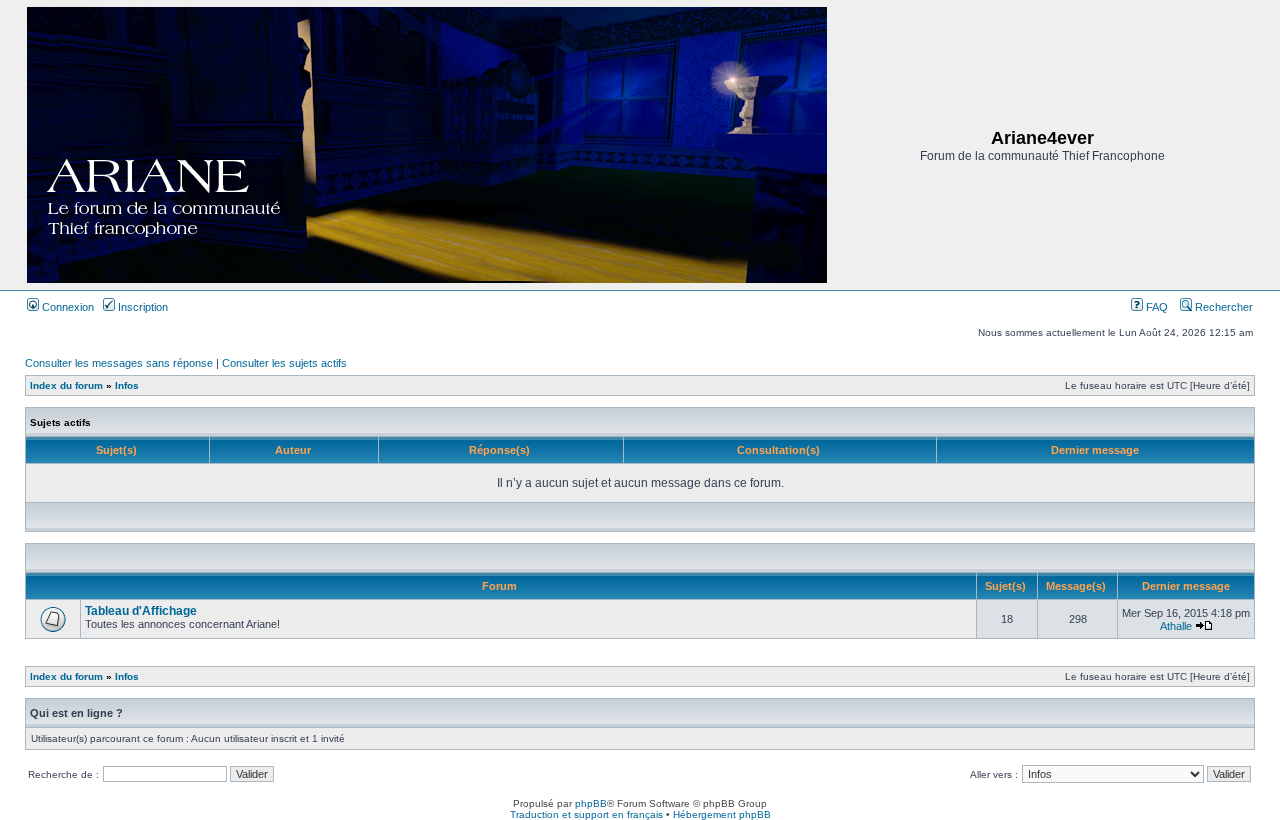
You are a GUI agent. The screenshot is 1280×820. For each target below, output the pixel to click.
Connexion (66, 307)
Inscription (141, 307)
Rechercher (1222, 307)
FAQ (1155, 307)
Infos (127, 385)
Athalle (1176, 626)
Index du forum (66, 385)
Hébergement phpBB (722, 814)
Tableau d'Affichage (141, 611)
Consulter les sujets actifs (284, 363)
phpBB (591, 803)
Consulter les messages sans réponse (119, 363)
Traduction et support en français (586, 814)
